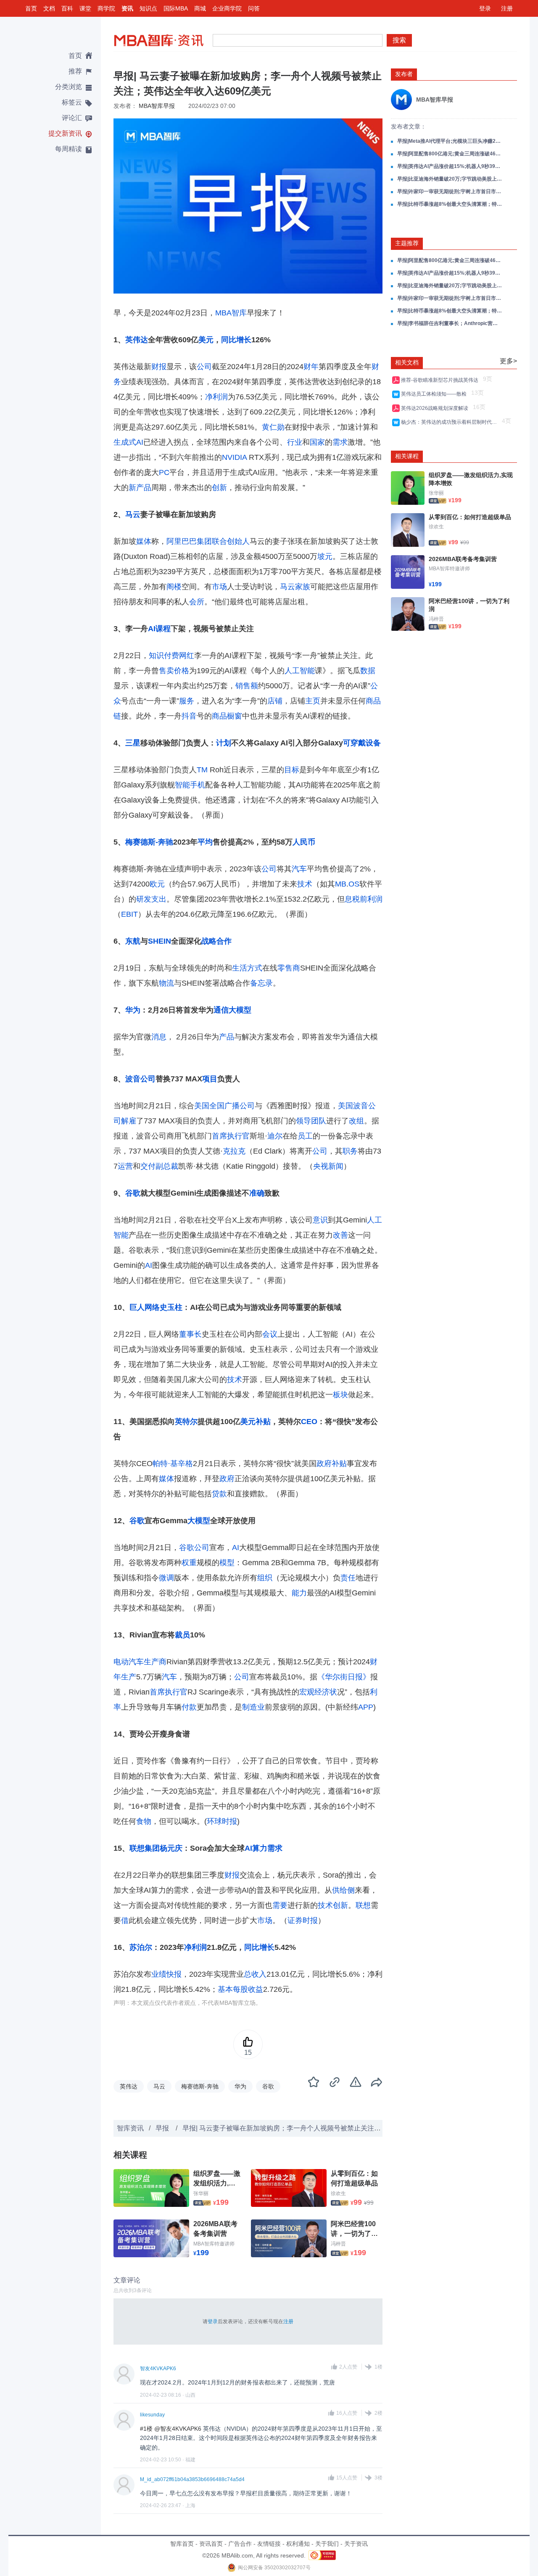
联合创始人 (231, 541)
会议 (270, 1334)
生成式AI (128, 442)
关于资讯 (356, 2544)
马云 (133, 514)
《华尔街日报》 (344, 1677)
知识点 (148, 8)
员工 (305, 1136)
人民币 (304, 842)
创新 (219, 488)
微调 (166, 1578)
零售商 (289, 968)
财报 (159, 367)
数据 (368, 671)
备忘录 (261, 983)
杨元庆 (171, 1848)
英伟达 (137, 340)
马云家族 (295, 587)
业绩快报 (166, 1974)
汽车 (299, 869)
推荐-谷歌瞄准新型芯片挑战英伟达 (441, 380)
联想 (363, 1905)
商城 (200, 8)
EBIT (129, 914)
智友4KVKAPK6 (158, 2369)
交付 (148, 1166)
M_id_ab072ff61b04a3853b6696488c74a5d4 (192, 2479)
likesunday (152, 2415)
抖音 (189, 716)
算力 (260, 1848)
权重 (189, 1563)
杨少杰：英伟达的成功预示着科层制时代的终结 (450, 422)
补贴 (263, 1422)
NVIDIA (234, 457)
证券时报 (303, 1920)
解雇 (129, 1121)
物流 (166, 983)
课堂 (85, 8)
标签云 (72, 102)
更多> (508, 361)
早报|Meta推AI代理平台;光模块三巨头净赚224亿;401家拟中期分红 (450, 141)
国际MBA (176, 8)
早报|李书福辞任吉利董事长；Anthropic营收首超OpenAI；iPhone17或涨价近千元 (450, 323)
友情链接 (269, 2544)
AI (152, 629)
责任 (348, 1578)
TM (202, 770)
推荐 (75, 71)
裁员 (182, 1635)
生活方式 (247, 968)
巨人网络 (145, 1307)
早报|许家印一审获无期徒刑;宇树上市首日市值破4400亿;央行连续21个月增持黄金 (450, 191)
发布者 (404, 74)
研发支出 (151, 899)
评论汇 (72, 118)
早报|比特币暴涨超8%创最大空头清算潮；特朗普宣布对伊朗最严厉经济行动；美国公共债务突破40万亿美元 (450, 204)
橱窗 (235, 716)
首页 (31, 8)
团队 (319, 1121)
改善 (340, 1235)
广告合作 (240, 2544)
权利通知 (298, 2544)
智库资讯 (130, 2128)
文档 (49, 8)
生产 (129, 1677)
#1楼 (146, 2429)
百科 (67, 8)
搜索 (399, 40)
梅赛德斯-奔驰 (149, 842)
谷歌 (133, 1193)
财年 (311, 367)
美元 (206, 340)
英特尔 (186, 1422)
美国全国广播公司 (224, 1106)
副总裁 (167, 1166)
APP (366, 1707)
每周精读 (69, 149)
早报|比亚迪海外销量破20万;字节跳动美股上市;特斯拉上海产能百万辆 (450, 179)
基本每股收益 (240, 1989)
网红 (187, 656)
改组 (356, 1121)
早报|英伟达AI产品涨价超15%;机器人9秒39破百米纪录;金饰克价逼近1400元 (450, 166)
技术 (305, 884)
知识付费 (164, 656)
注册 (507, 8)
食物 (144, 1821)
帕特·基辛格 (173, 1464)
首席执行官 (231, 1136)
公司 (204, 367)
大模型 (240, 1010)
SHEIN (160, 941)
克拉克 (234, 1151)
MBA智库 (231, 313)
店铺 (275, 701)
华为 (133, 1010)
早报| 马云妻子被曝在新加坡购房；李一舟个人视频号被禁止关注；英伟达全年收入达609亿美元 (324, 2128)
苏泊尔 (141, 1947)
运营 (125, 1166)
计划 (224, 743)
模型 (227, 1563)
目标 (292, 770)
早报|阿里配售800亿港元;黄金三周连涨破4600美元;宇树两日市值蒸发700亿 (450, 154)
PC (164, 472)
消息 (159, 1037)
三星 (133, 743)
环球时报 (222, 1821)
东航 (133, 941)
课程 (163, 629)
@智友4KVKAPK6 (179, 2429)
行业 (295, 442)
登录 (485, 8)
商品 (219, 716)
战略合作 (216, 941)
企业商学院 (227, 8)
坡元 (325, 556)
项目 (210, 1079)
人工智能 (300, 671)
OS (354, 884)
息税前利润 (364, 899)
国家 (317, 442)
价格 (182, 671)
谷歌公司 (194, 1548)
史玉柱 (171, 1307)
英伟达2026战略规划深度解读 (436, 408)
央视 (321, 1166)
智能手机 (190, 785)
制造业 (253, 1707)
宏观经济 (314, 1692)
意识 (320, 1220)
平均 (205, 842)
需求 (340, 442)
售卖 (166, 671)
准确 (257, 1193)
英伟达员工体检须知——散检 (435, 394)
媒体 (144, 541)
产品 (227, 1037)
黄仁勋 (273, 427)
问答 (254, 8)
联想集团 (145, 1848)
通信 (221, 1010)
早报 (163, 2128)
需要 (280, 1905)
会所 (197, 602)
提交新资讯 (65, 133)
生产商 (155, 1662)
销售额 (247, 686)
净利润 (216, 397)
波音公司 (140, 1079)
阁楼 (174, 587)
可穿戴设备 (362, 743)
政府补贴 (332, 1464)
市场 (219, 587)
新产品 (140, 488)
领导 (303, 1121)
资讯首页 (211, 2544)
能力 (299, 1593)
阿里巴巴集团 (189, 541)
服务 (187, 701)
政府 (227, 1479)
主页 (313, 701)
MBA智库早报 (157, 106)
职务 (350, 1151)
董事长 (190, 1334)
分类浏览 (69, 87)
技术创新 (333, 1905)
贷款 (219, 1494)
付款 (189, 1707)
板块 (340, 1395)
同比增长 (236, 340)
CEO (309, 1422)
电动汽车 (129, 1662)
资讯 (127, 8)
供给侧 (343, 1890)
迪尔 (275, 1136)
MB (341, 884)
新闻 (336, 1166)
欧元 (157, 884)
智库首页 (182, 2544)
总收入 (255, 1974)
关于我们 (327, 2544)
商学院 (106, 8)
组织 (265, 1578)
